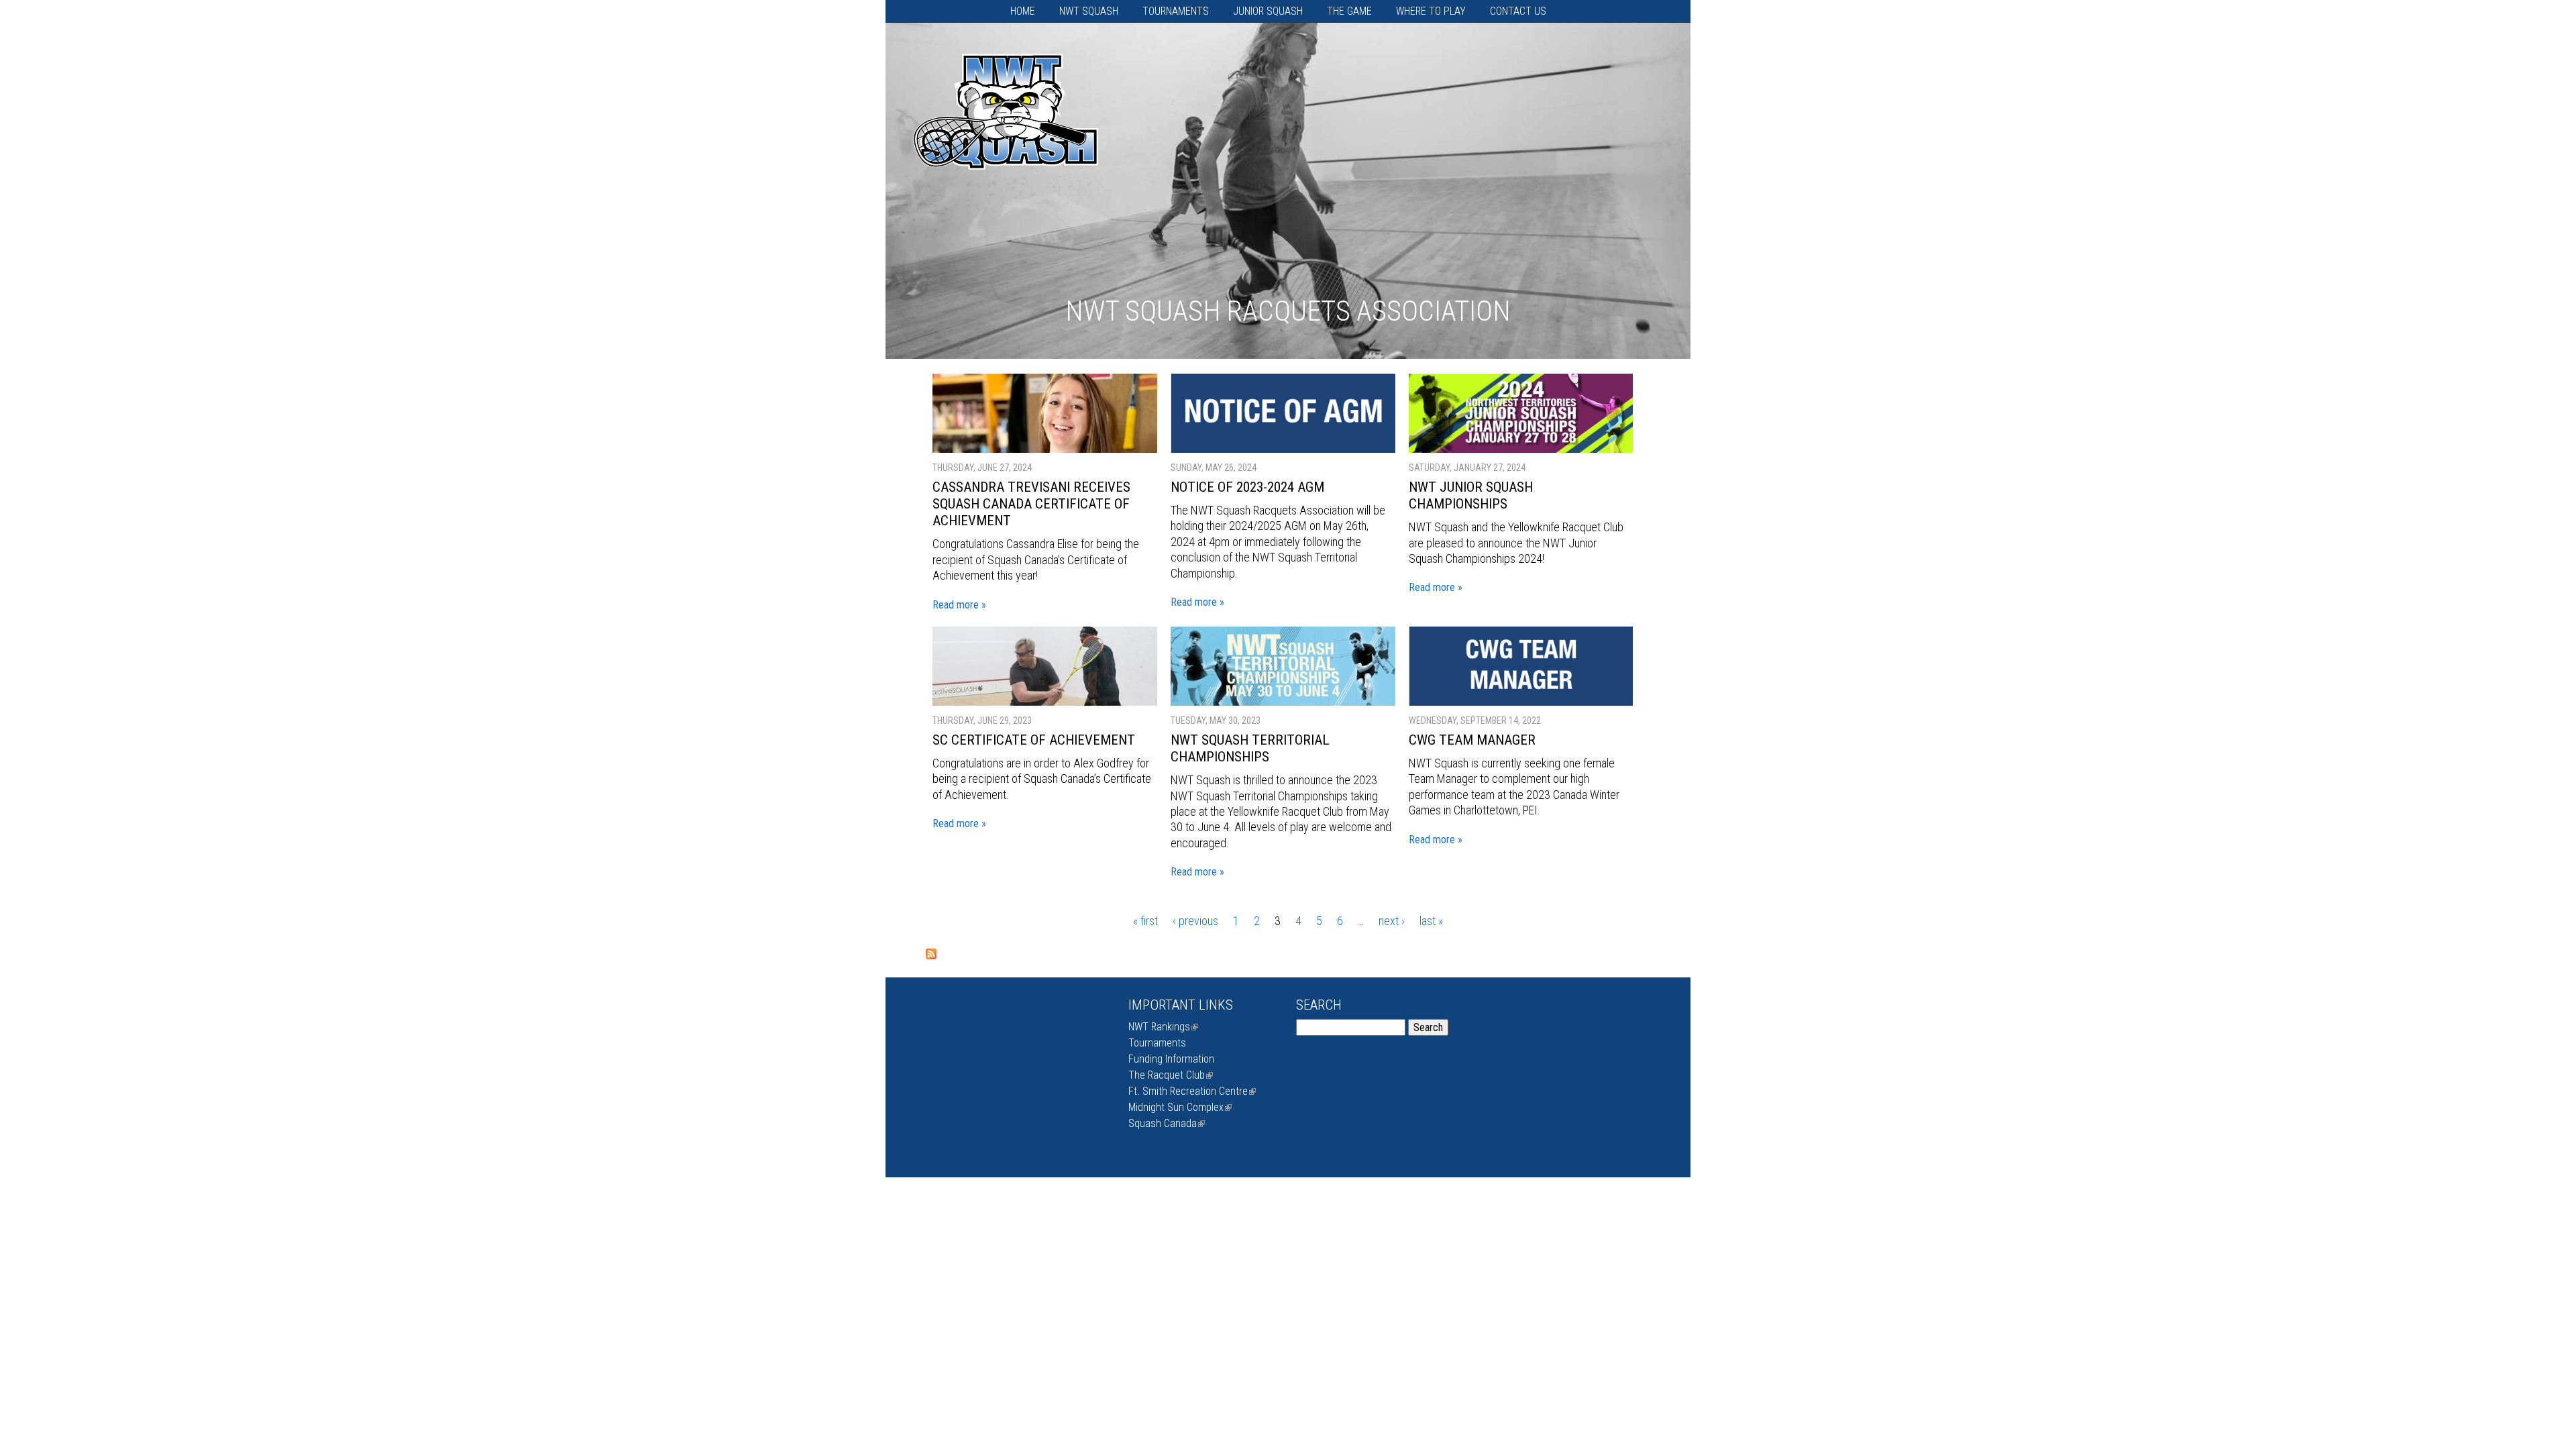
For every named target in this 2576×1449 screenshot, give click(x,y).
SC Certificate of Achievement (1034, 740)
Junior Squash (1268, 11)
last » (1431, 921)
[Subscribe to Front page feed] (931, 956)
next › (1392, 921)
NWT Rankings (1162, 1027)
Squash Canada (1165, 1123)
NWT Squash (1089, 11)
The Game (1349, 11)
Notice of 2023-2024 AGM (1247, 487)
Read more (956, 605)
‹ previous (1195, 921)
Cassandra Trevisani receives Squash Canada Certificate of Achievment (1031, 504)
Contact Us (1518, 11)
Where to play (1431, 11)
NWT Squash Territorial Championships (1250, 748)
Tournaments (1176, 11)
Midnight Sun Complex (1179, 1107)
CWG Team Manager (1472, 740)
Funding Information (1171, 1059)
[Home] (1006, 148)
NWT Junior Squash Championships (1471, 495)
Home (1023, 11)
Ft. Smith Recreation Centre (1191, 1091)
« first (1145, 921)
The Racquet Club (1169, 1075)
